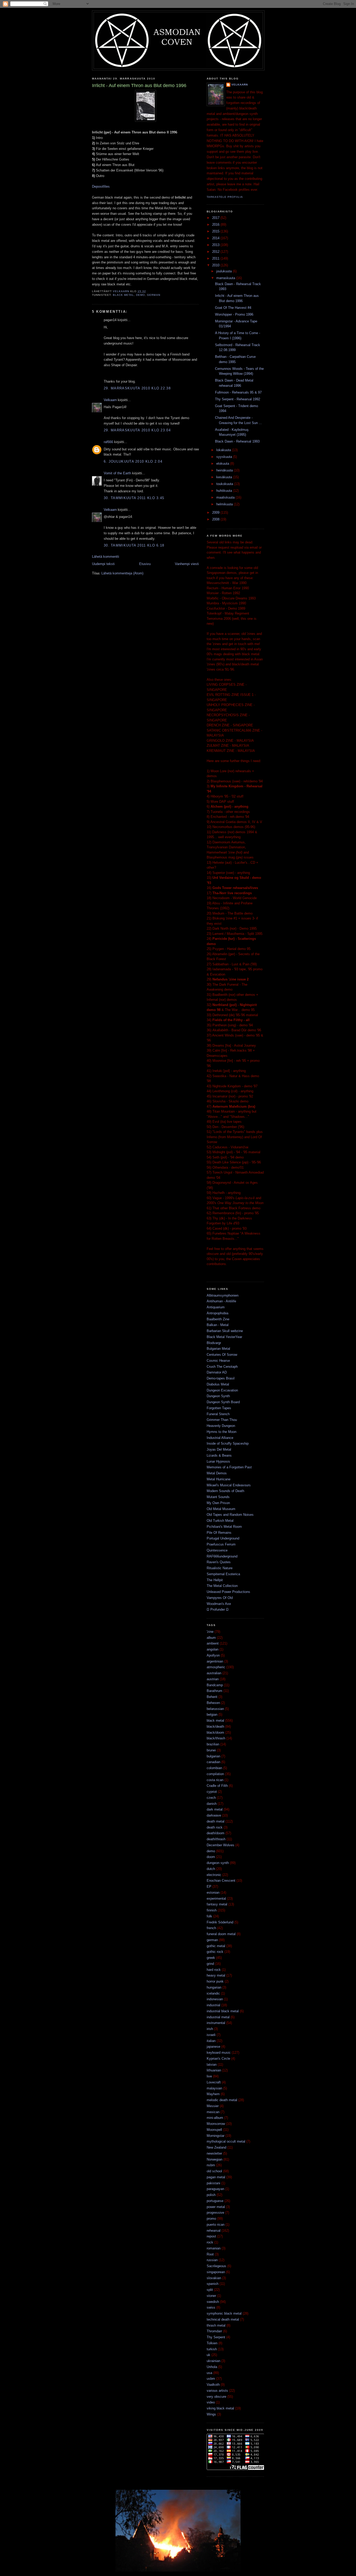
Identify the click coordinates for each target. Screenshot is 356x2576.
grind (210, 1964)
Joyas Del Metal (219, 1449)
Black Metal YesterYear (224, 1337)
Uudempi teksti (103, 564)
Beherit (212, 1697)
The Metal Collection (222, 1586)
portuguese (215, 2201)
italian (211, 2041)
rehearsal (214, 2231)
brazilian (213, 1744)
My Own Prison (218, 1503)
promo (211, 2219)
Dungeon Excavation (222, 1390)
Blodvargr (214, 1343)
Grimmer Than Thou (222, 1420)
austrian (213, 1679)
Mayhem (213, 2094)
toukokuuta (225, 484)
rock (210, 2242)
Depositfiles (101, 186)
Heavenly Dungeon (221, 1426)
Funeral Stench (218, 1414)
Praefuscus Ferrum (221, 1544)
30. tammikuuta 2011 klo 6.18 (134, 545)
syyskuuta (225, 457)
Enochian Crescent (221, 1881)
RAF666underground (222, 1556)
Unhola (212, 2367)
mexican (213, 2112)
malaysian (214, 2088)
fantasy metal (217, 1904)
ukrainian (213, 2361)
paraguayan (215, 2189)
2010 (216, 265)
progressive (215, 2213)
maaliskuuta (226, 497)
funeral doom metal (221, 1934)
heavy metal (216, 1975)
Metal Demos (217, 1473)
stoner (211, 2296)
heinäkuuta (225, 470)
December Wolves (220, 1845)
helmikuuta (225, 504)
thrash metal (216, 2325)
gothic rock (215, 1952)
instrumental (216, 2023)
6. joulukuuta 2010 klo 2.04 (133, 461)
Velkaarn (110, 400)
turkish (212, 2349)
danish (212, 1804)
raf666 (108, 442)
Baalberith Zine (218, 1319)
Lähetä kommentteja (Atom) (122, 573)
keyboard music (219, 2053)
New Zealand (216, 2147)
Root (210, 2254)
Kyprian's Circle (218, 2059)
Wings (211, 2414)
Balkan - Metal (218, 1325)
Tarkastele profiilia (225, 197)
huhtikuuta (225, 491)
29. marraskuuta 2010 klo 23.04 (137, 430)
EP (209, 1887)
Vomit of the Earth (117, 473)
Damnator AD (217, 1372)
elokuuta (223, 464)
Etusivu (145, 564)
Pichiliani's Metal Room (224, 1527)
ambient (213, 1643)
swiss (211, 2307)
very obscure (216, 2397)
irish (210, 2029)
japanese (213, 2047)
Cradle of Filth (217, 1786)
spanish (213, 2284)
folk (209, 1916)
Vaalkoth (213, 2385)
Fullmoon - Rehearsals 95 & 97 (238, 392)
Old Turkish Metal (220, 1521)
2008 (216, 519)
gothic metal (216, 1946)
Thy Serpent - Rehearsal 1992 (238, 399)
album (211, 1638)
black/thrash (216, 1738)
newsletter (214, 2153)
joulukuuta (225, 271)
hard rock (214, 1970)
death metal (216, 1821)
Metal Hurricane (219, 1479)
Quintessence (217, 1550)
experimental (216, 1899)
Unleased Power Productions (228, 1592)
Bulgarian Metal (218, 1349)
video (211, 2402)
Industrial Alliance (220, 1438)
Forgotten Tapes (219, 1408)
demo (140, 295)
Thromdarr (214, 2331)
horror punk (215, 1981)
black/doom (215, 1732)
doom (211, 1857)
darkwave (214, 1815)
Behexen (213, 1703)
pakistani (213, 2183)
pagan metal (216, 2177)
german (154, 295)
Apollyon (213, 1655)
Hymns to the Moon (222, 1432)
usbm (211, 2379)
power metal (216, 2207)
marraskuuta (226, 278)
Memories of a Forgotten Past (229, 1467)
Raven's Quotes (219, 1562)
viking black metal (220, 2408)
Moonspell (214, 2130)
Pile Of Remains (219, 1533)
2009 (216, 513)
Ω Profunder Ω (218, 1609)
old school (214, 2171)
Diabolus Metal (218, 1384)
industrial (213, 2005)
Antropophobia (217, 1313)
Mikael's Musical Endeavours (229, 1485)
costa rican (215, 1780)
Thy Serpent (216, 2337)
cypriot (212, 1792)
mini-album (215, 2118)
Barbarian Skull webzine (225, 1331)
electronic (214, 1875)
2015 (216, 231)
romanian (214, 2248)
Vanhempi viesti (187, 564)
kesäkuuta (225, 477)
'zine (210, 1632)
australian (214, 1673)
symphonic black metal (224, 2313)
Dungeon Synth (218, 1396)
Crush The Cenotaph (222, 1367)
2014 (216, 238)
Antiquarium (216, 1307)
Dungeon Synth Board (223, 1402)
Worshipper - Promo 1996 (234, 314)
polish (211, 2195)
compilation (215, 1774)
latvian (212, 2065)
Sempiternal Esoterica (223, 1574)
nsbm (211, 2165)
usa (209, 2373)
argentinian (215, 1661)
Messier (213, 2106)
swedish (213, 2302)
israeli (211, 2035)
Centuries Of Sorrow (222, 1355)
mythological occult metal (226, 2141)
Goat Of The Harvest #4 (233, 308)
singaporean (216, 2272)
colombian (214, 1768)
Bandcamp (215, 1685)
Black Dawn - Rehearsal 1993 (237, 441)
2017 (216, 218)
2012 (216, 252)
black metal (123, 295)
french (211, 1928)
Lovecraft (214, 2082)
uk (208, 2355)
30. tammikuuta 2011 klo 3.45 (134, 498)
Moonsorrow (216, 2124)
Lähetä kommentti (106, 557)
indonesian (215, 1999)
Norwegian (214, 2159)
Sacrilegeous (216, 2266)
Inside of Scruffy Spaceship (228, 1443)
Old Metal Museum (221, 1509)
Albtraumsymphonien (223, 1295)
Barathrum (214, 1691)
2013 (216, 245)
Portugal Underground (223, 1538)
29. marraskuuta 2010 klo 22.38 (137, 388)
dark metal (215, 1809)
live (209, 2076)
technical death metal (223, 2319)
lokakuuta (224, 450)
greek (211, 1958)
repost (211, 2236)
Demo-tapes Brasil (221, 1378)
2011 (216, 258)
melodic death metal (222, 2100)
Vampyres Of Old (220, 1598)
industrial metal (218, 2017)
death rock (215, 1827)
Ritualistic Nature (220, 1568)
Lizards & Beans (219, 1455)
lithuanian (214, 2070)
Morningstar (216, 2136)
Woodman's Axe (219, 1604)
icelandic (213, 1993)
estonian (213, 1893)
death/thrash (216, 1839)
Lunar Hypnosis (218, 1461)
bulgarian (213, 1756)
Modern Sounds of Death (225, 1491)
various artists (217, 2391)
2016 (216, 225)
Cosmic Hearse (218, 1361)
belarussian (215, 1709)
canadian (213, 1762)
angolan (213, 1649)
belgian (212, 1715)
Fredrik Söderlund (220, 1922)
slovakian (214, 2278)
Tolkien (212, 2343)
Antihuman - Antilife (221, 1301)
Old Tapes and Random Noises (230, 1515)
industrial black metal (223, 2011)
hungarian (214, 1987)
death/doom (216, 1833)
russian (212, 2260)
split (210, 2290)
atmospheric (216, 1667)
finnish (212, 1910)
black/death (215, 1726)
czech (211, 1798)
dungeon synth (218, 1863)
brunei (211, 1750)
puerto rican (216, 2225)
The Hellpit (215, 1580)
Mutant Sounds (218, 1497)
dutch (211, 1869)
